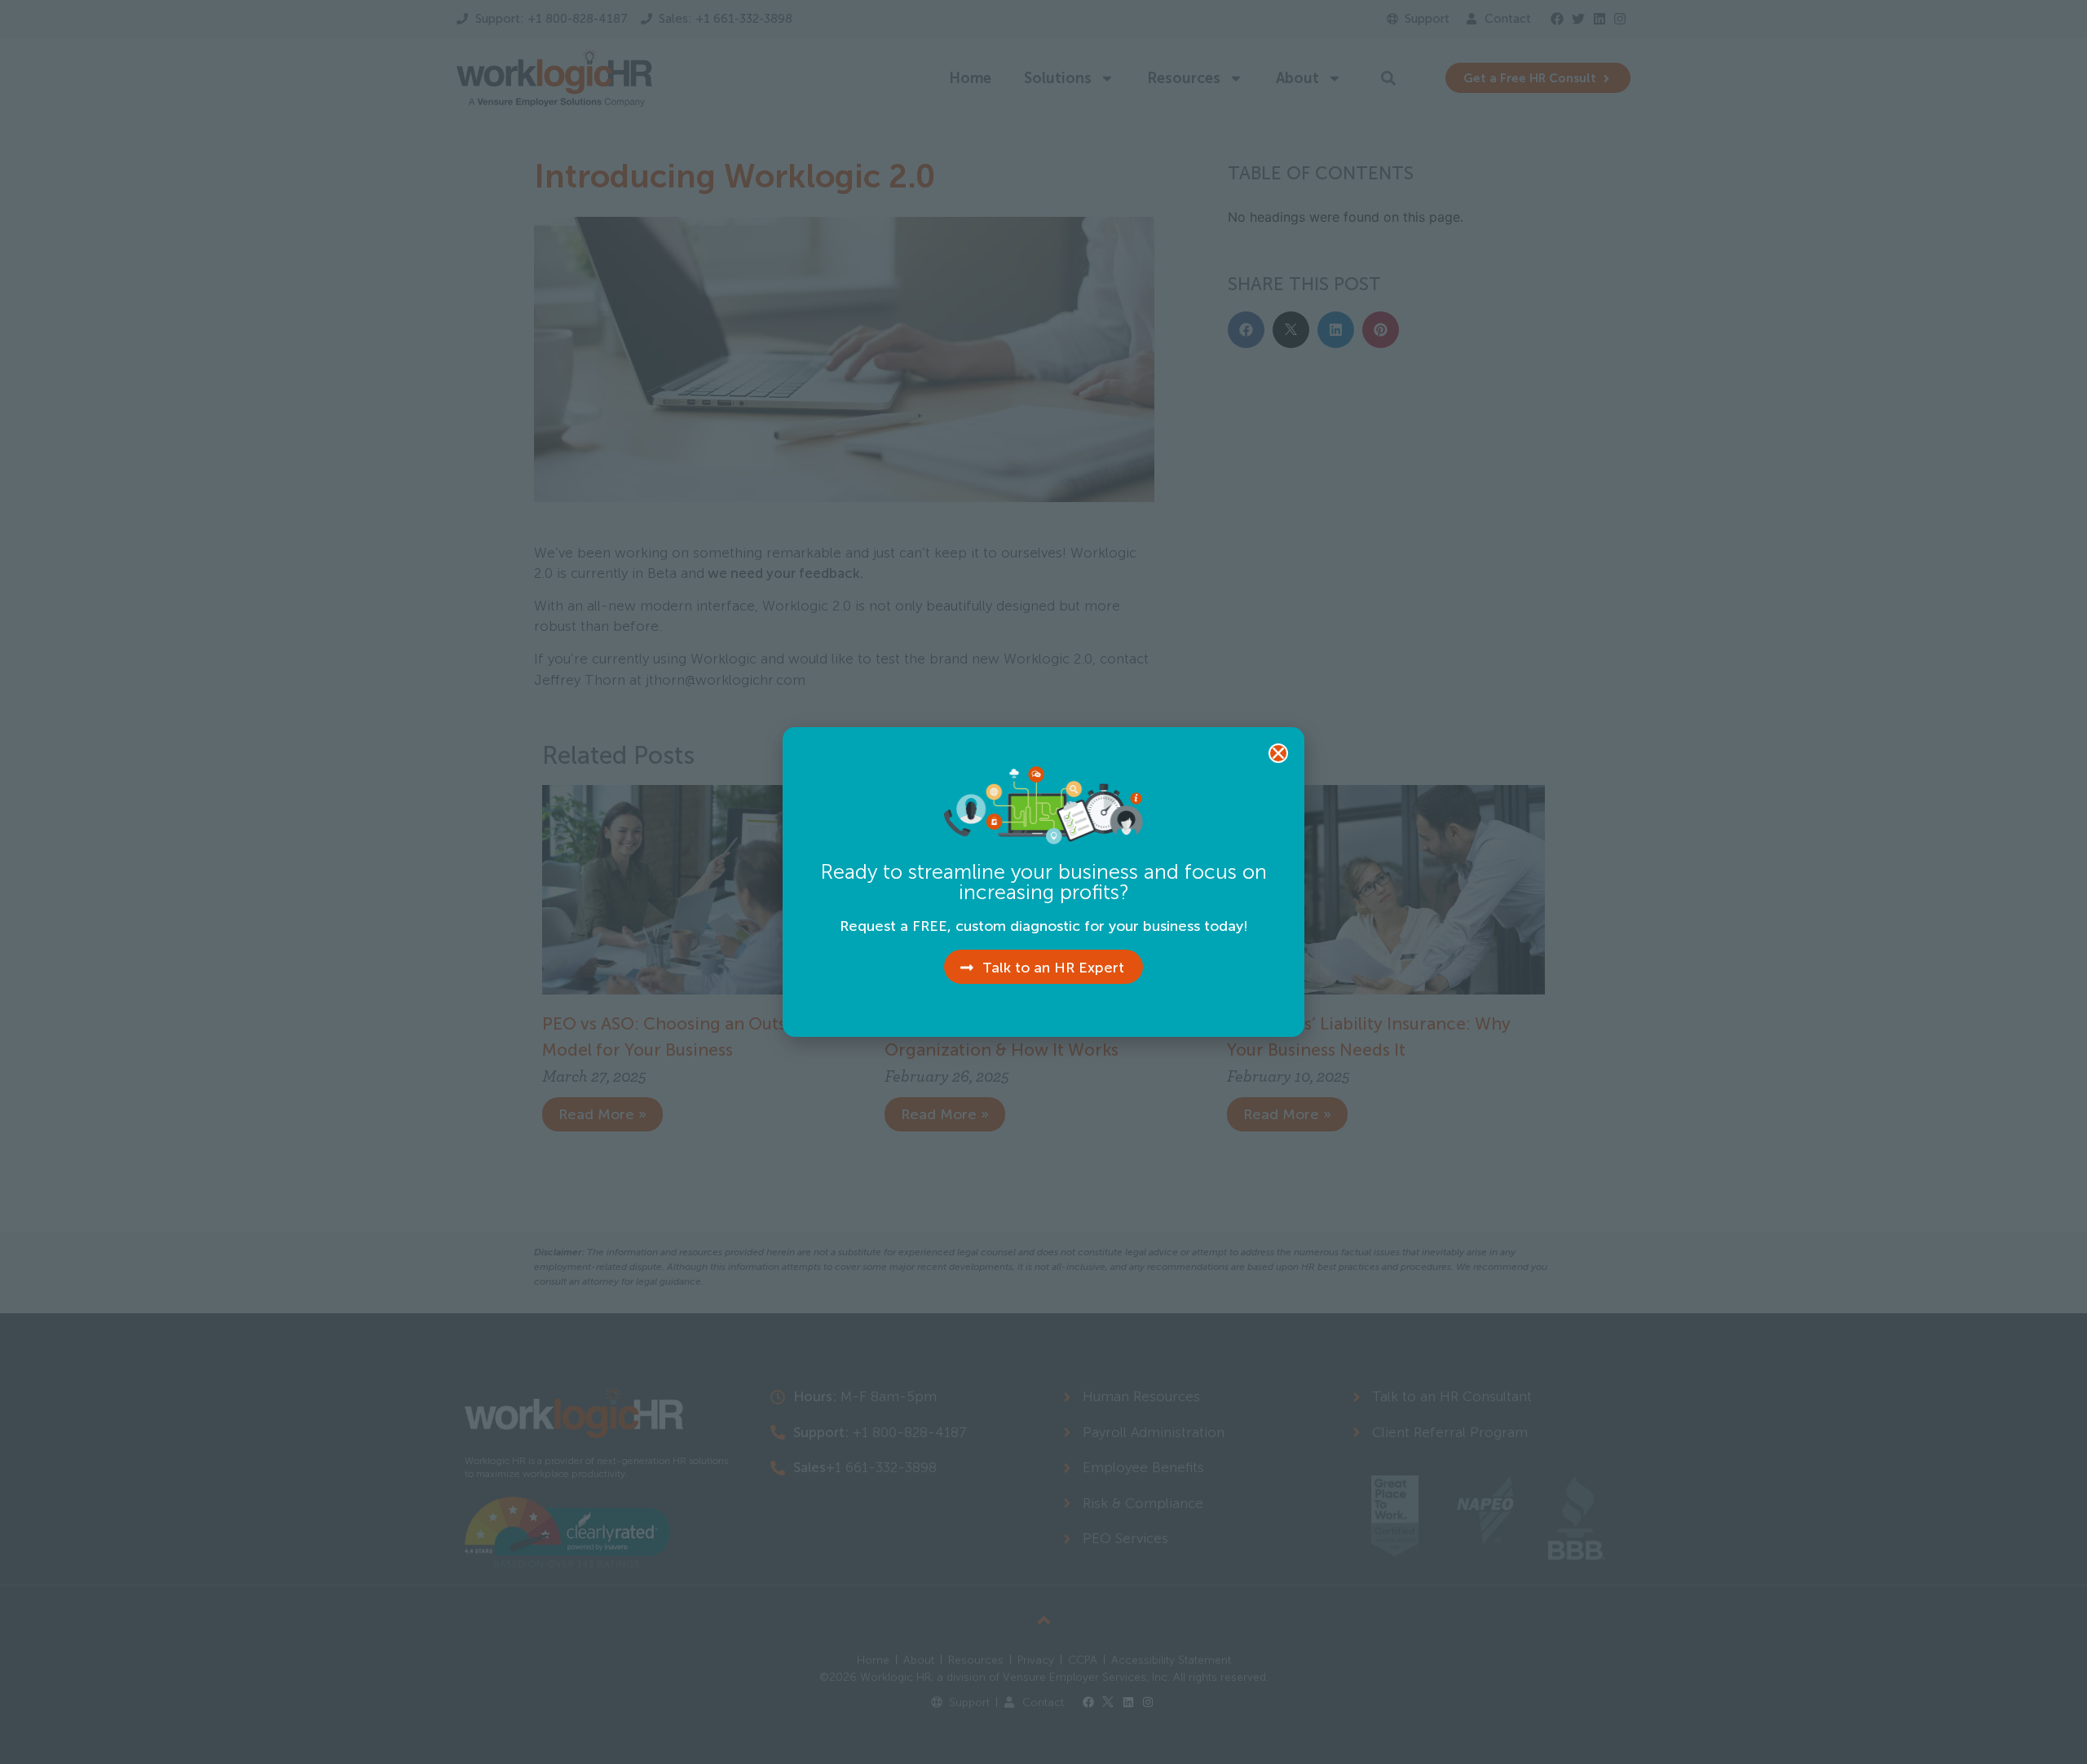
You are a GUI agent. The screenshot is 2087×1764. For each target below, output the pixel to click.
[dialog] (1043, 882)
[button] (1278, 753)
